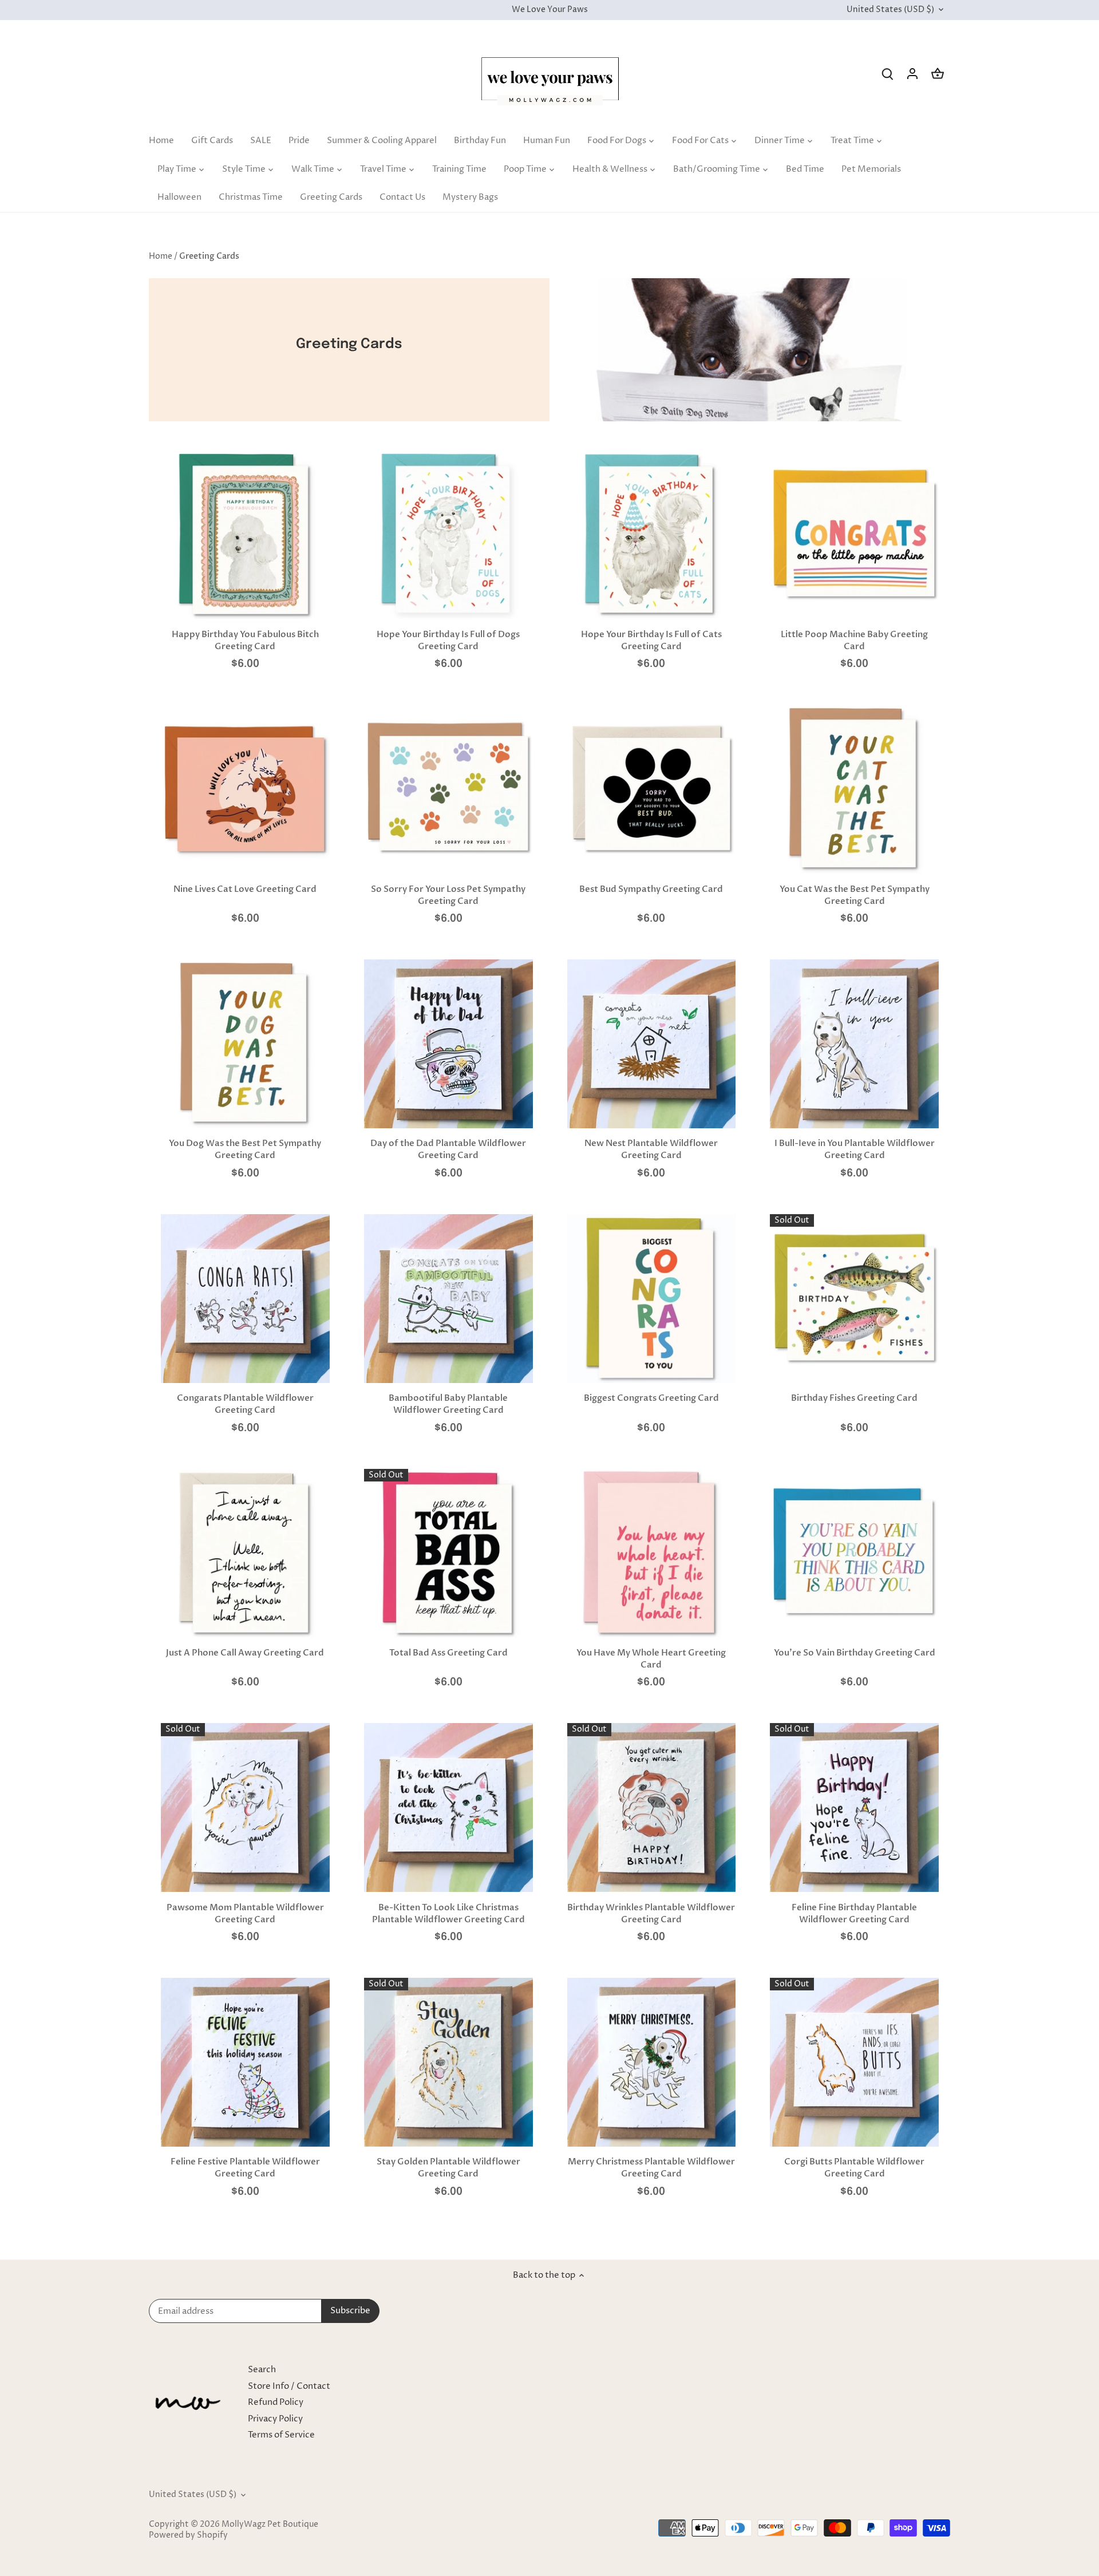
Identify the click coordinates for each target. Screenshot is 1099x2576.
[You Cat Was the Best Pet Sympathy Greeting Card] (854, 789)
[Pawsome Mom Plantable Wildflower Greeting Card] (245, 1807)
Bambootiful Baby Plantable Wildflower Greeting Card (448, 1404)
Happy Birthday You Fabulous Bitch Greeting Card (245, 640)
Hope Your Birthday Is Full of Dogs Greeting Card (448, 640)
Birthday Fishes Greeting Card (854, 1398)
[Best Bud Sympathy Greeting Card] (652, 789)
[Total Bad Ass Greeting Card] (448, 1553)
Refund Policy (276, 2402)
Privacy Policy (275, 2419)
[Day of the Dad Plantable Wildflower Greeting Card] (448, 1044)
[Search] (887, 74)
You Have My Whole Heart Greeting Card (651, 1659)
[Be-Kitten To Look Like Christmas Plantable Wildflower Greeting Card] (448, 1807)
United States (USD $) (890, 10)
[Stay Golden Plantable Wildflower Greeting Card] (448, 2062)
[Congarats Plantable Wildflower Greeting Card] (245, 1299)
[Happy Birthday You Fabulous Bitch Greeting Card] (245, 535)
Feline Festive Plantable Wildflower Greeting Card (245, 2168)
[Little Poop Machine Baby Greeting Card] (854, 535)
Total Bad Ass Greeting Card (448, 1653)
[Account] (912, 74)
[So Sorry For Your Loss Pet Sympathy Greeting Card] (448, 789)
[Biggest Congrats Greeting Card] (652, 1299)
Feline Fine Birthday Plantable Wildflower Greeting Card (854, 1913)
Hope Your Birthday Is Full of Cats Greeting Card (651, 640)
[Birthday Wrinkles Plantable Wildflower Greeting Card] (652, 1807)
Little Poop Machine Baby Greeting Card (854, 640)
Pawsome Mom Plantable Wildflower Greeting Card (245, 1913)
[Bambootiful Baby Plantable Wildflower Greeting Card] (448, 1299)
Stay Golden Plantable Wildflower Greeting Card (448, 2168)
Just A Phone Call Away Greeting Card (245, 1653)
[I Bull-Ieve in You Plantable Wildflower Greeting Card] (854, 1044)
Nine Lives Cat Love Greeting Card (245, 889)
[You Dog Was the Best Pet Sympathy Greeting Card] (245, 1044)
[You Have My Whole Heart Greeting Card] (652, 1553)
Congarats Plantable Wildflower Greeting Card (245, 1404)
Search (262, 2370)
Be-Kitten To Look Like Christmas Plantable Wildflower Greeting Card (448, 1913)
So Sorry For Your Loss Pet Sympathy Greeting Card (448, 895)
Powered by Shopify (188, 2535)
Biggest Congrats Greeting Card (651, 1398)
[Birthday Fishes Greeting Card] (854, 1299)
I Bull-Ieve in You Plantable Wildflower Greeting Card (855, 1149)
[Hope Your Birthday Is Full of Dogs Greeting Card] (448, 535)
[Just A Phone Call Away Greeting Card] (245, 1553)
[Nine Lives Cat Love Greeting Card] (245, 789)
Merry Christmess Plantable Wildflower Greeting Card (651, 2168)
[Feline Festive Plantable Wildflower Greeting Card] (245, 2062)
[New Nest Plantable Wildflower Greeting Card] (652, 1044)
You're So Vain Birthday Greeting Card (855, 1653)
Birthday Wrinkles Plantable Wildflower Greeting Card (651, 1913)
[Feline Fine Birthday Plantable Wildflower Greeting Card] (854, 1807)
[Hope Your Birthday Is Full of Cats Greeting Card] (652, 535)
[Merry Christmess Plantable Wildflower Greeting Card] (652, 2062)
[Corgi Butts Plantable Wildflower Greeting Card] (854, 2062)
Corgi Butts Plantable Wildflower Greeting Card (854, 2168)
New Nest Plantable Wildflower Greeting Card (651, 1149)
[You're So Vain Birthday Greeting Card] (854, 1553)
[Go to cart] (938, 74)
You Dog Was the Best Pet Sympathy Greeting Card (245, 1149)
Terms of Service (281, 2435)
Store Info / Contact (289, 2386)
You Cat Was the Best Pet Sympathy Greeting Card (855, 895)
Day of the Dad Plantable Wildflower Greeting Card (448, 1149)
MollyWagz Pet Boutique (270, 2524)
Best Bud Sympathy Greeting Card (651, 889)
